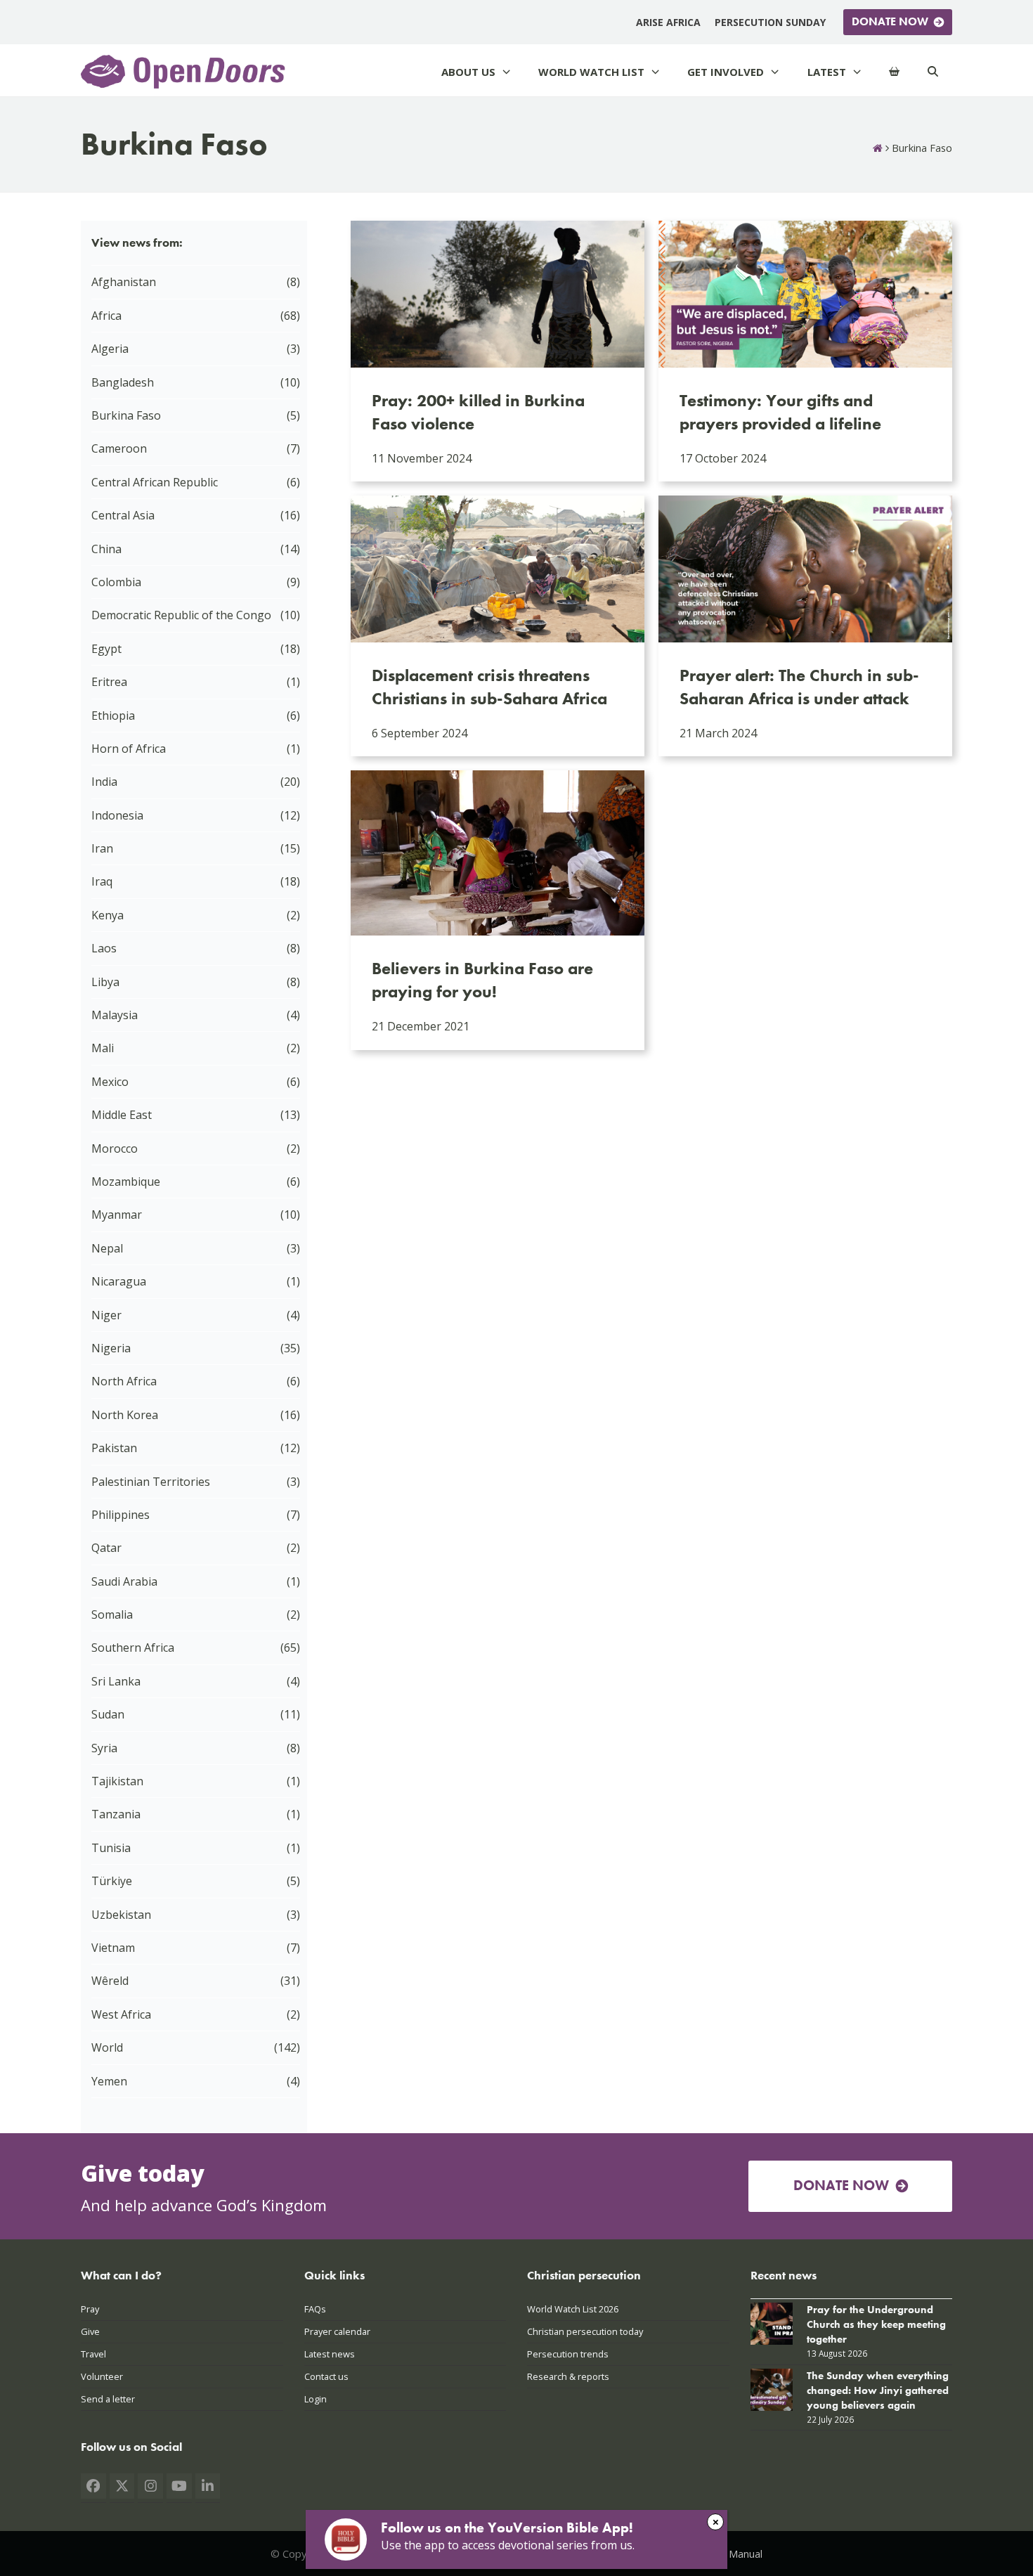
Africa (106, 316)
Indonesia (117, 815)
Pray (90, 2309)
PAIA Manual (733, 2554)
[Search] (933, 72)
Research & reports (568, 2376)
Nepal (107, 1248)
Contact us (326, 2376)
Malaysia (115, 1015)
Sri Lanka (116, 1681)
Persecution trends (568, 2354)
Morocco (115, 1148)
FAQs (315, 2309)
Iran (102, 848)
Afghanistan (124, 282)
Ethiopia (113, 716)
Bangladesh (123, 382)
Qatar (106, 1548)
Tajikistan (117, 1781)
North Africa (124, 1381)
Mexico (110, 1082)
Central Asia (123, 515)
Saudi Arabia (124, 1581)
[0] (894, 72)
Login (316, 2399)
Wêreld (110, 1981)
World (107, 2047)
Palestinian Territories (151, 1482)
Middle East (122, 1115)
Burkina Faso (126, 415)
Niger (106, 1315)
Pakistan (114, 1448)
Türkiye (112, 1881)
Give (90, 2331)
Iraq (102, 881)
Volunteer (102, 2376)
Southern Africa (133, 1648)
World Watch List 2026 (573, 2309)
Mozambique (126, 1182)
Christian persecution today (585, 2331)
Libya (105, 982)
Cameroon (119, 448)
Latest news (330, 2354)
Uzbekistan (121, 1915)
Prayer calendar (337, 2331)
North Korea (125, 1415)
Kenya (108, 915)
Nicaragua (119, 1281)
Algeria (110, 349)
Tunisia (111, 1848)
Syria (104, 1748)
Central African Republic (155, 482)
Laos (104, 948)
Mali (103, 1048)
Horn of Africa (129, 749)
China (106, 549)
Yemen (109, 2081)
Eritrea (109, 682)
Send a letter (108, 2399)
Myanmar (117, 1215)
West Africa (121, 2014)
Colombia (116, 582)
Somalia (112, 1614)
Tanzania (116, 1814)
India (104, 782)
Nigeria (111, 1348)
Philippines (121, 1515)
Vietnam (113, 1948)
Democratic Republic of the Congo (181, 615)
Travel (93, 2354)
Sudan (108, 1714)
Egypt (106, 649)
